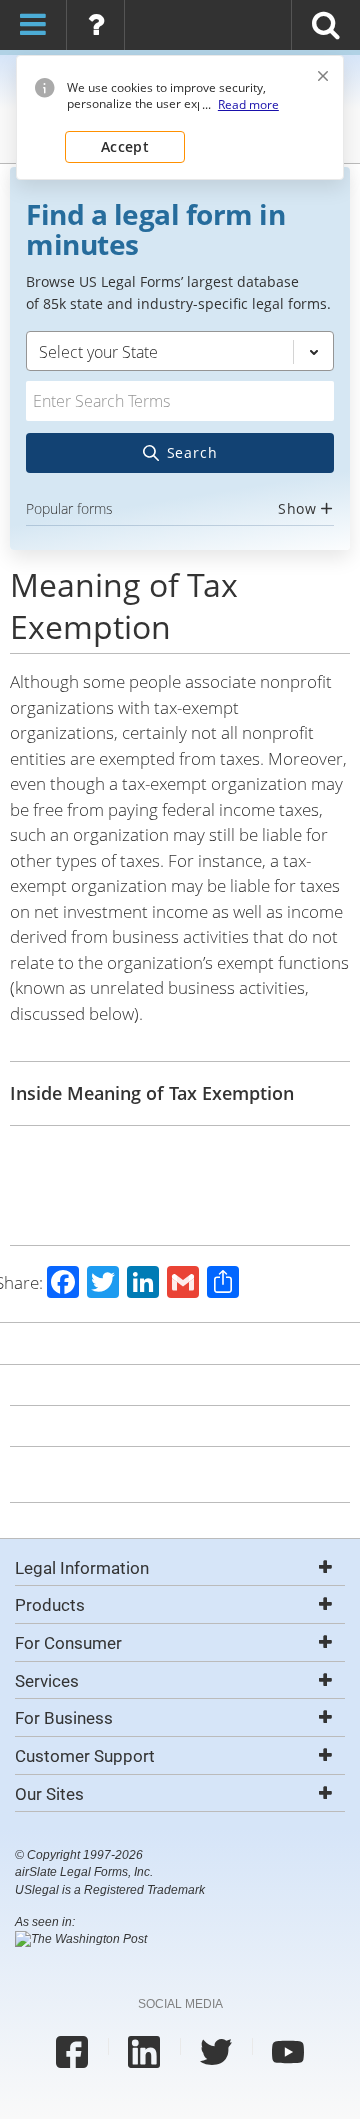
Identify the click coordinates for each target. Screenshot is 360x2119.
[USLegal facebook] (72, 2052)
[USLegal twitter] (216, 2052)
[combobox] (180, 427)
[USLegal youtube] (288, 2052)
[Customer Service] (95, 23)
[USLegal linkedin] (144, 2052)
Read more (248, 105)
